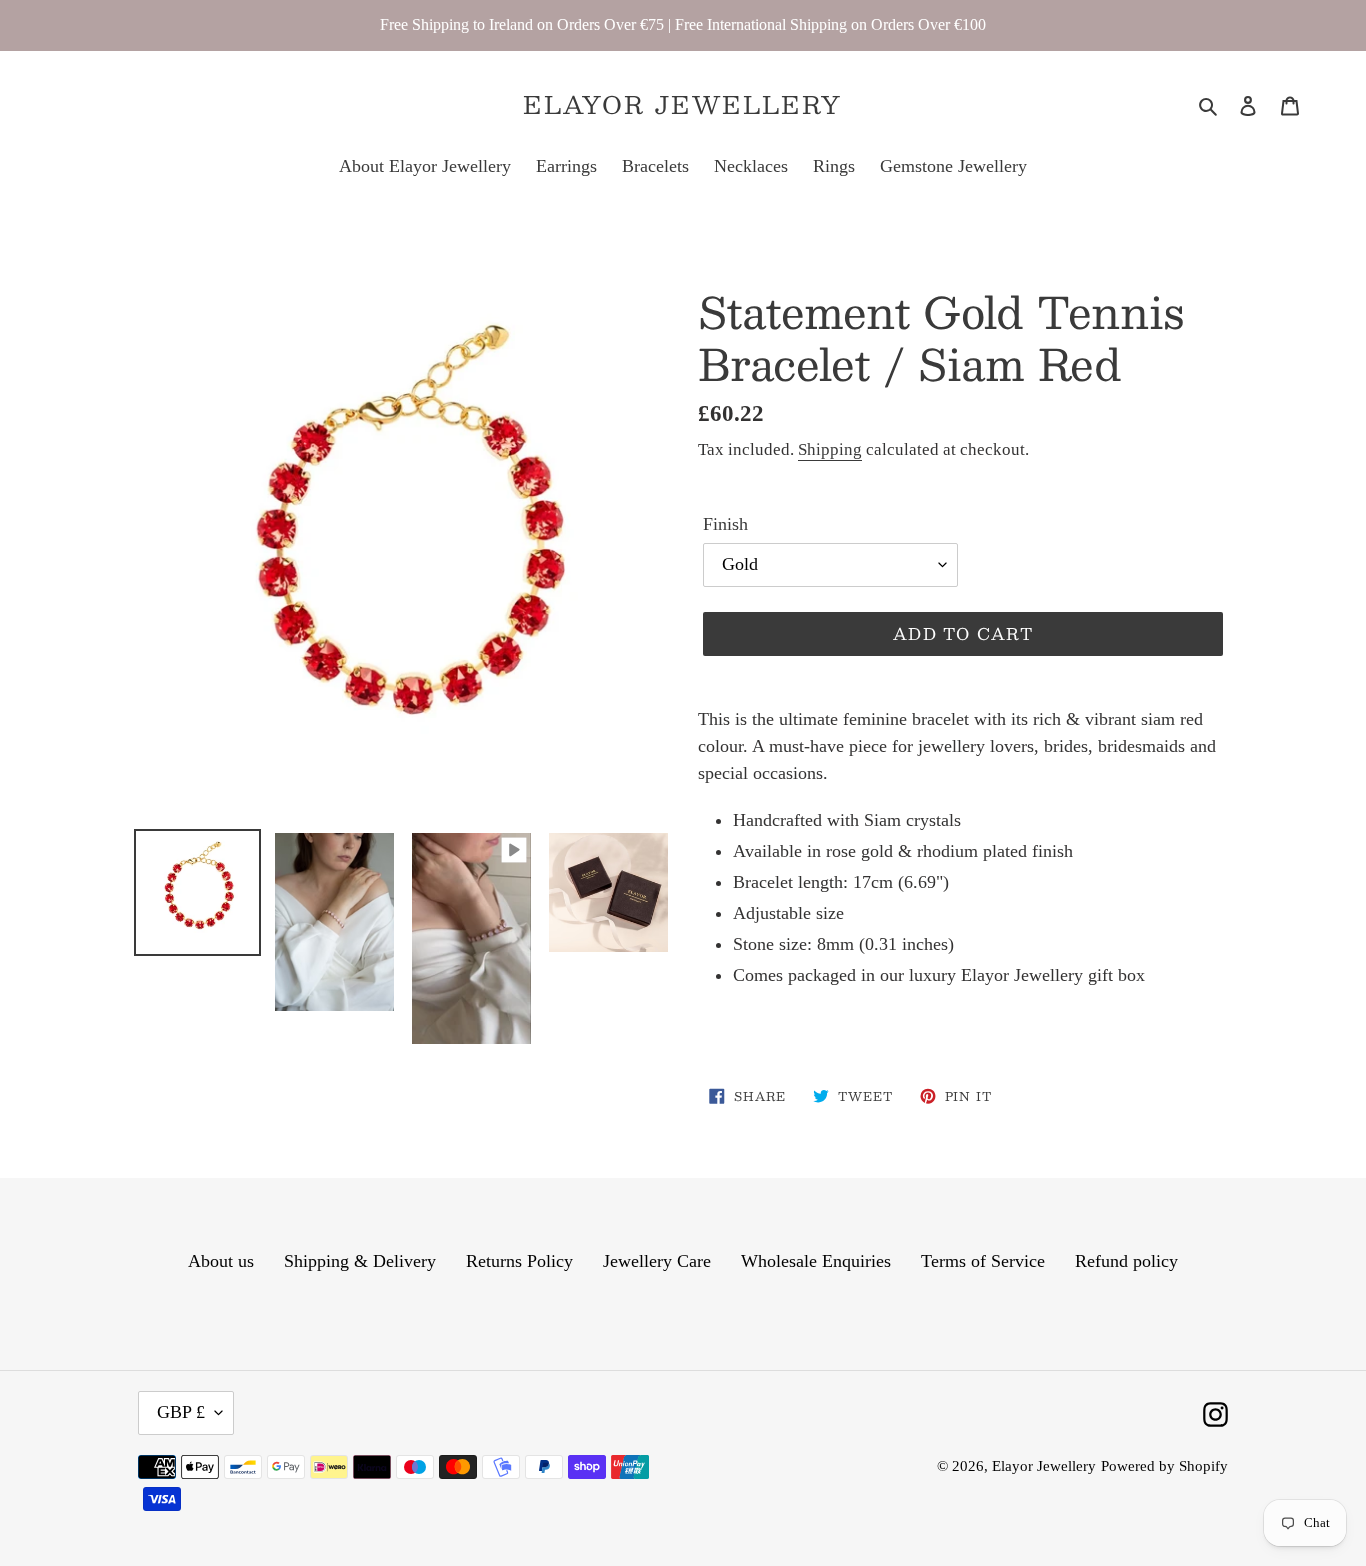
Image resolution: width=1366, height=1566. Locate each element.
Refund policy (1126, 1261)
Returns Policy (519, 1261)
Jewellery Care (657, 1261)
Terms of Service (983, 1261)
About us (221, 1261)
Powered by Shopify (1164, 1466)
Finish (725, 524)
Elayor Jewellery (682, 104)
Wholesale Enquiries (816, 1261)
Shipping (830, 449)
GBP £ (181, 1412)
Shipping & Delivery (360, 1261)
